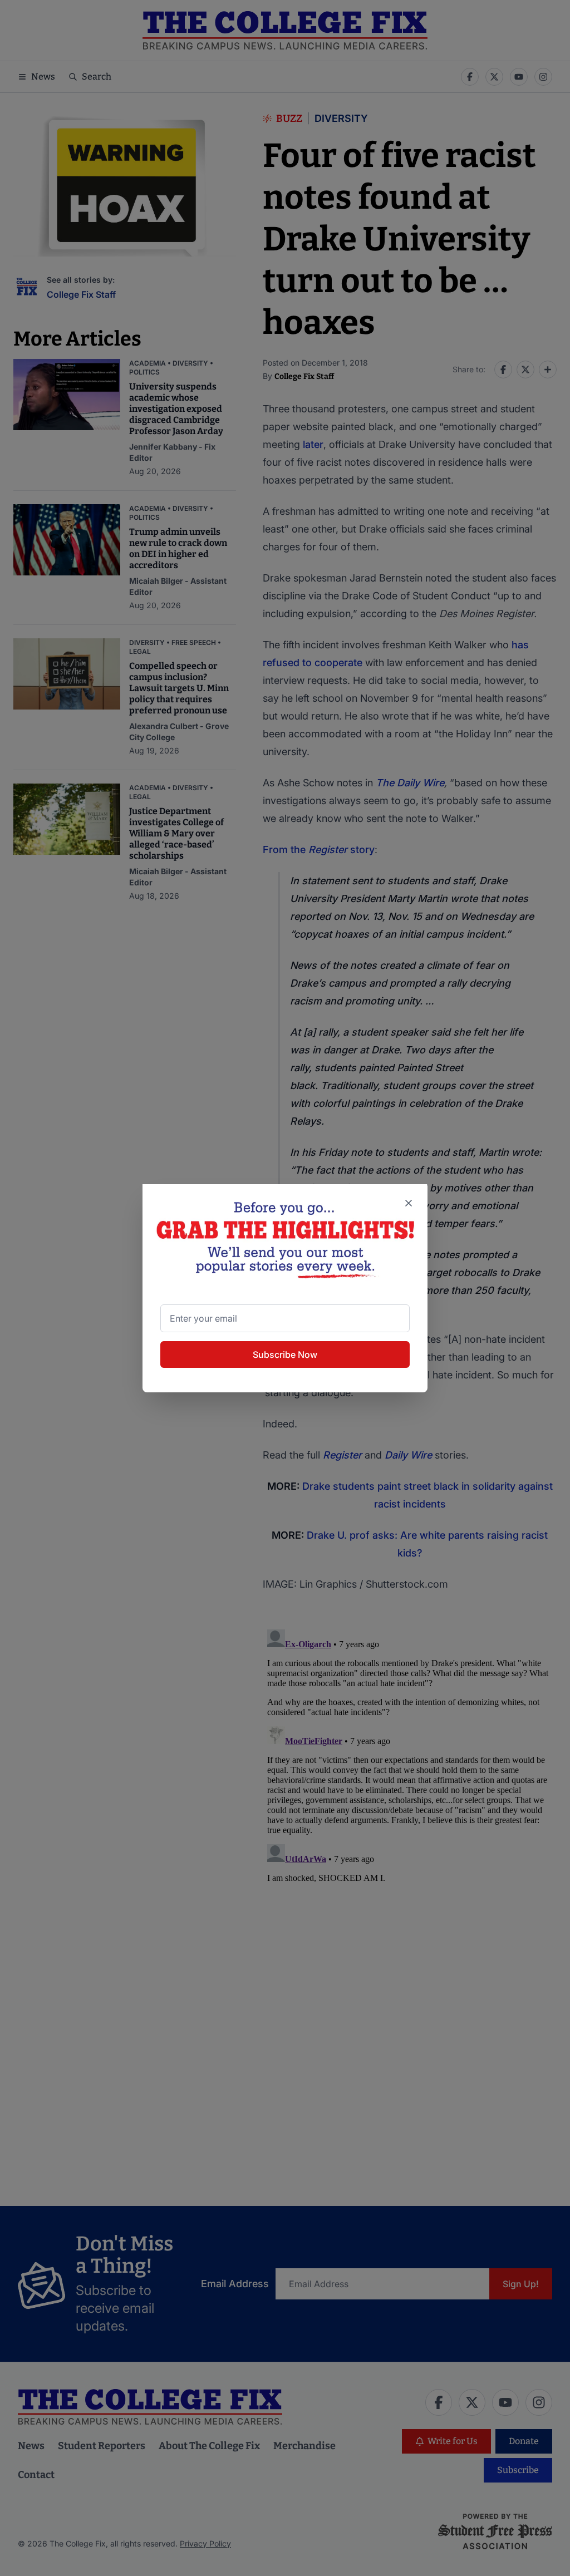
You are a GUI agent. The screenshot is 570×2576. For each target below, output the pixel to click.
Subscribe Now (285, 1355)
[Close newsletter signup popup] (409, 1203)
